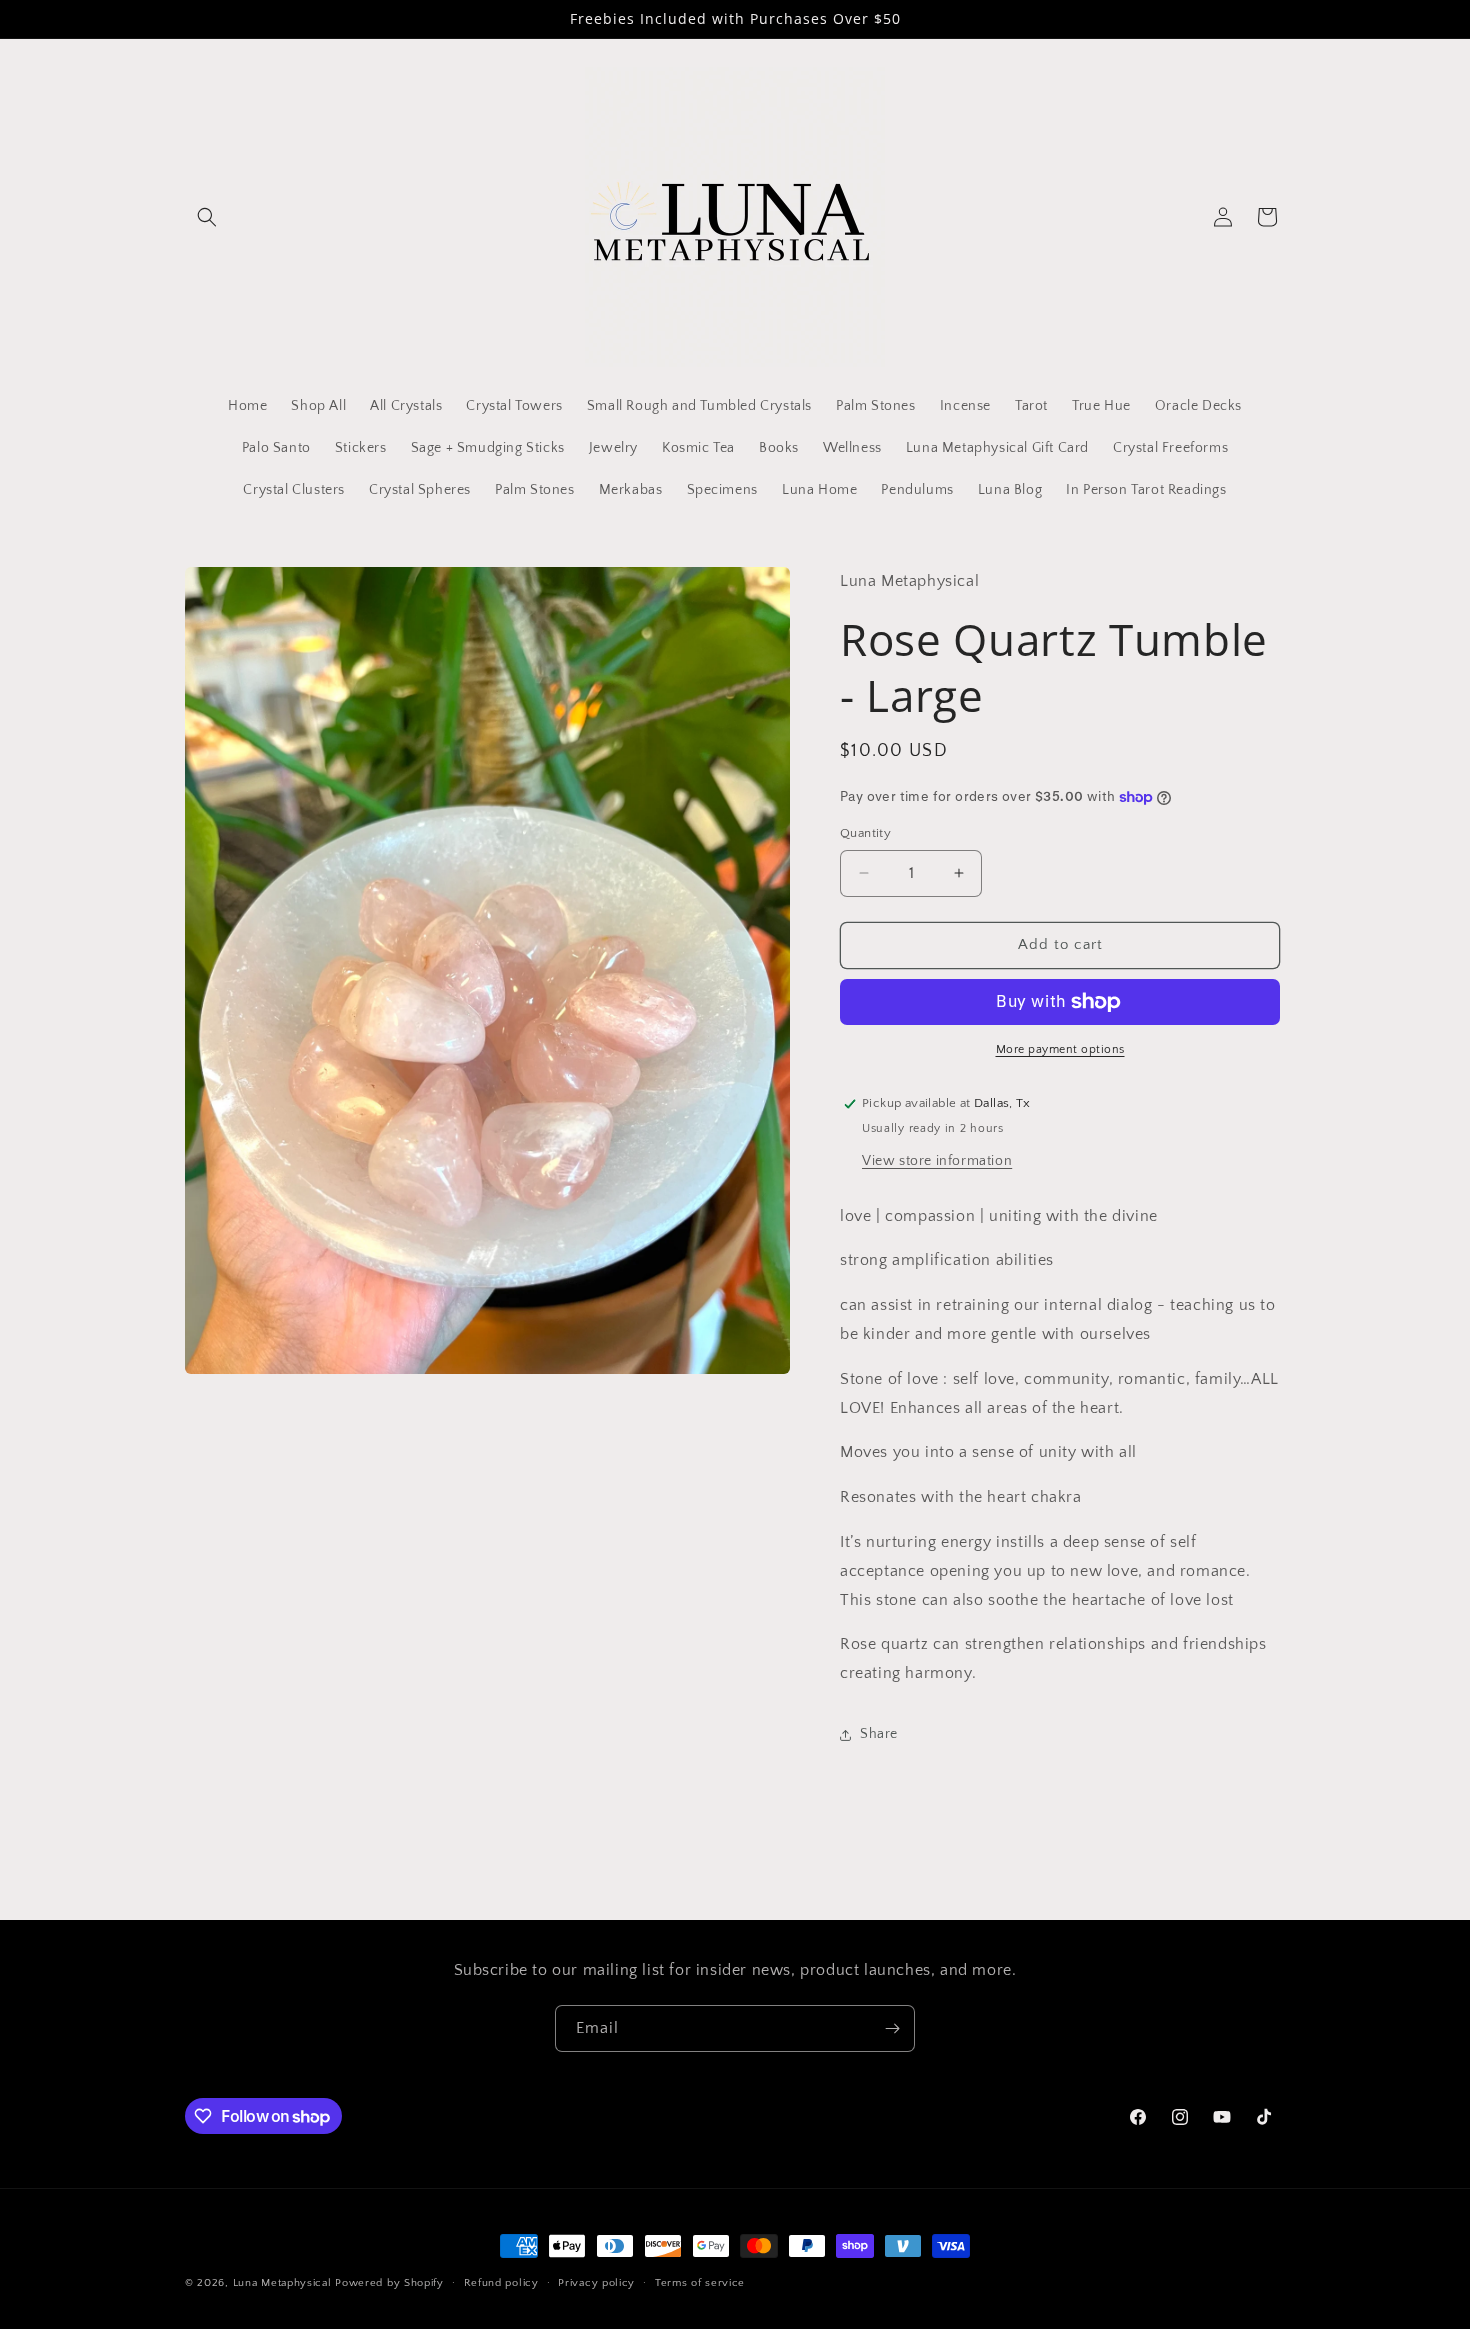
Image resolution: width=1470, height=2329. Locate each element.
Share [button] (879, 1734)
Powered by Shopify (389, 2283)
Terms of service (700, 2283)
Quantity (865, 833)
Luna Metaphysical (282, 2283)
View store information (937, 1161)
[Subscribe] (892, 2028)
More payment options (1060, 1049)
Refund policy (501, 2283)
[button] (207, 217)
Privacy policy (596, 2283)
